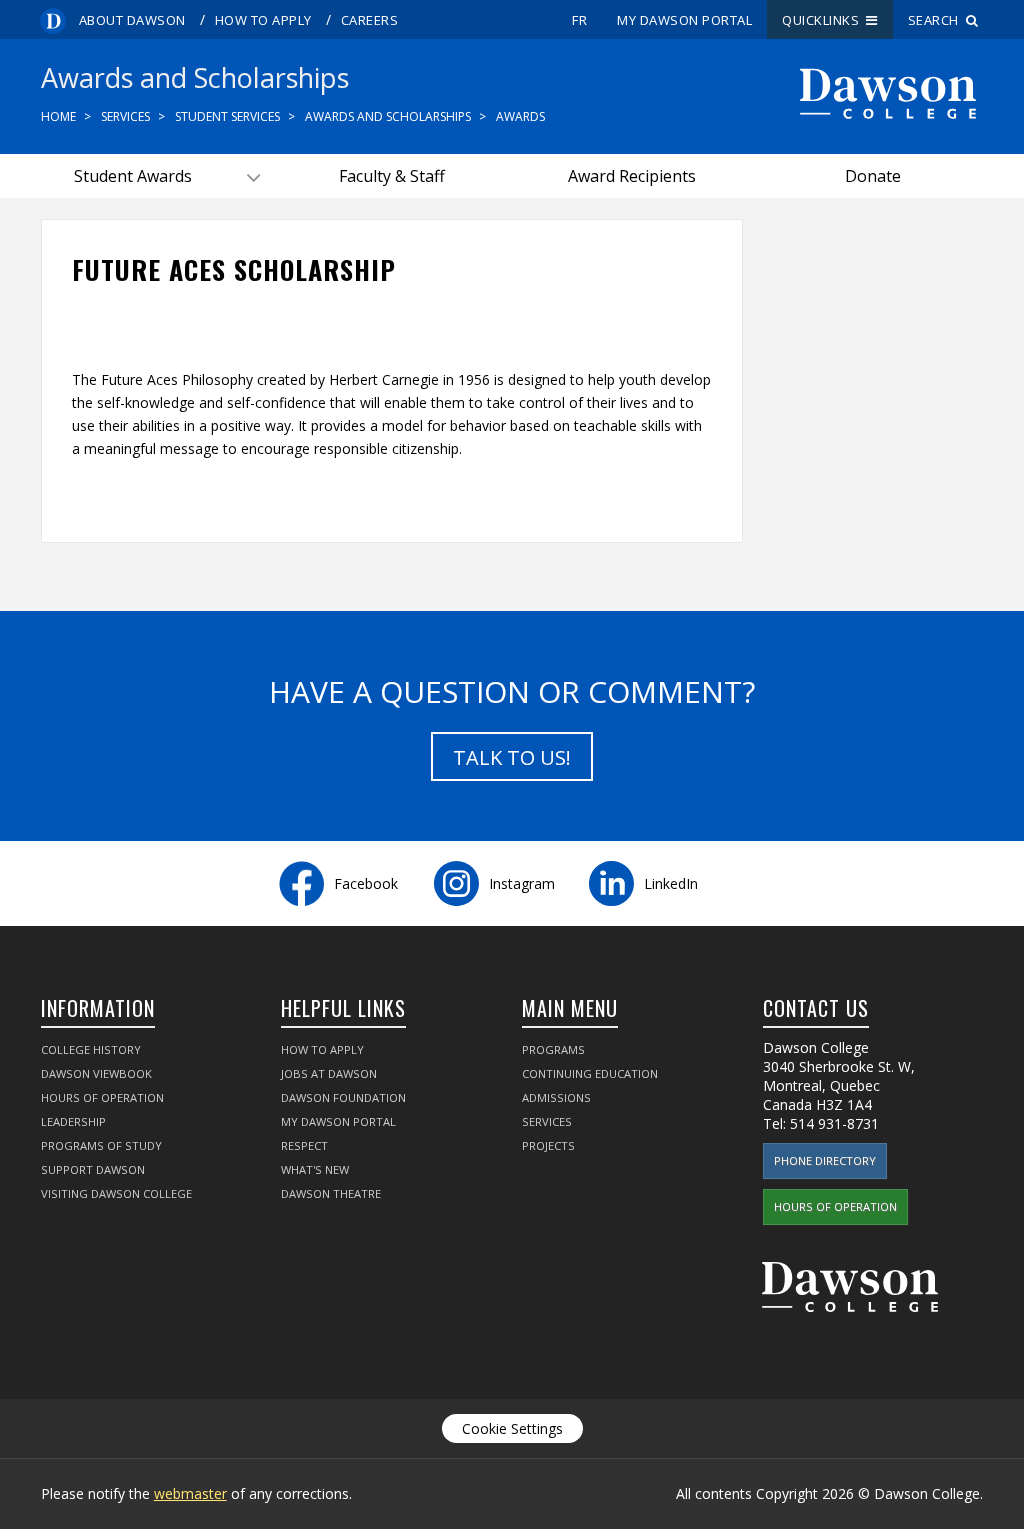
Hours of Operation (102, 1097)
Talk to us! (512, 757)
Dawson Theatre (331, 1193)
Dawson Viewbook (96, 1073)
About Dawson (132, 20)
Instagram (522, 883)
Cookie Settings (512, 1428)
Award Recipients (632, 176)
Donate (873, 176)
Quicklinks (824, 20)
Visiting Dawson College (116, 1193)
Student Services (227, 116)
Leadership (73, 1121)
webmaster (190, 1493)
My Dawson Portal (684, 20)
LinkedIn (671, 883)
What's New (315, 1169)
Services (125, 116)
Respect (304, 1145)
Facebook (366, 883)
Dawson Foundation (343, 1097)
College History (91, 1049)
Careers (370, 20)
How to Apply (263, 20)
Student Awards (133, 176)
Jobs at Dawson (329, 1073)
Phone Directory (825, 1160)
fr (579, 20)
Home (58, 116)
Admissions (556, 1097)
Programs (553, 1049)
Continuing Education (590, 1073)
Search (937, 20)
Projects (548, 1145)
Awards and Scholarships (388, 116)
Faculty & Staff (392, 176)
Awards (520, 116)
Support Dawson (93, 1169)
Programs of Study (101, 1145)
